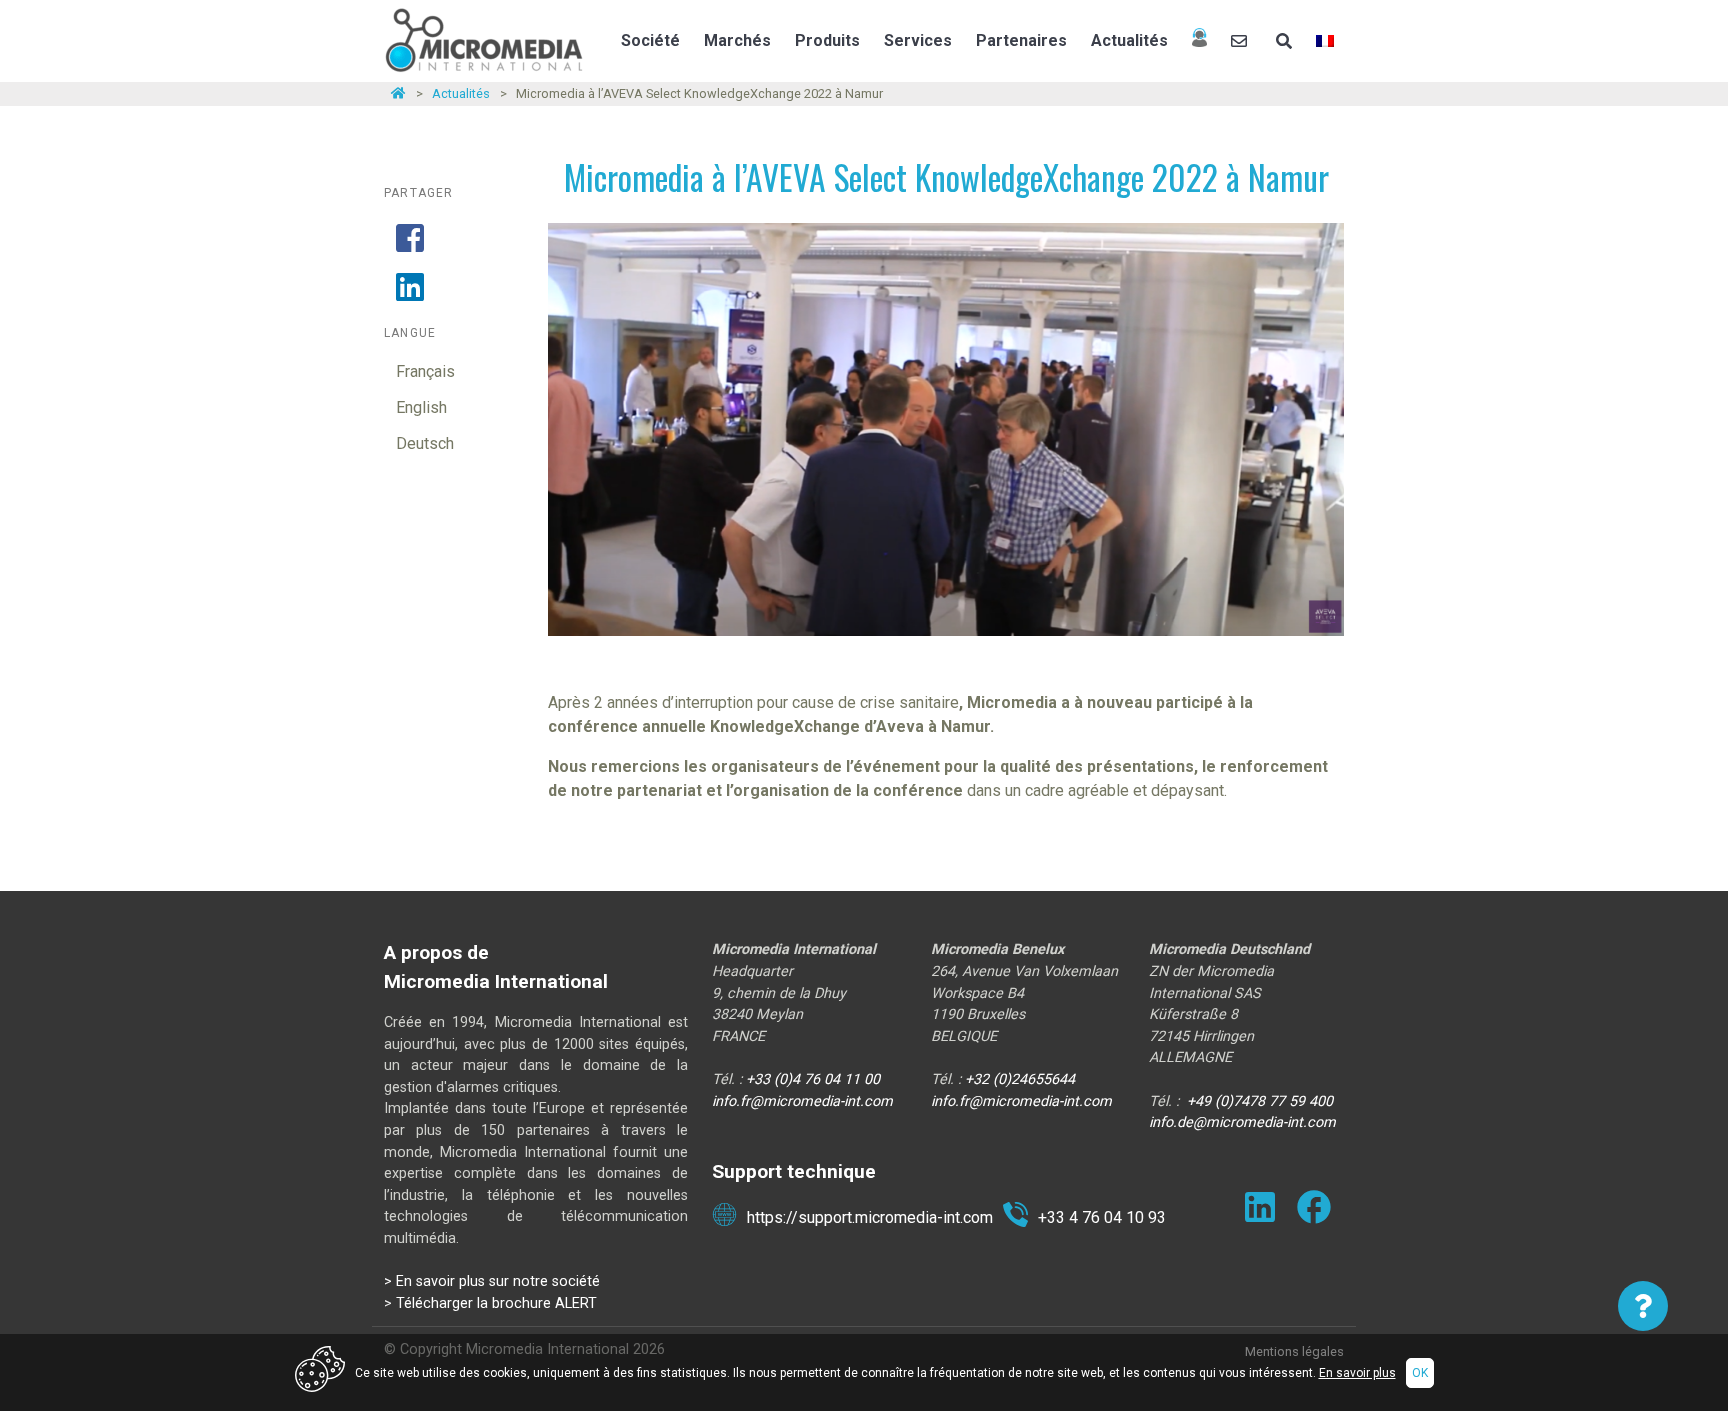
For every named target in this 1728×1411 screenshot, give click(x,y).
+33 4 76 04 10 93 (1102, 1217)
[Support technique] (1199, 41)
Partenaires (1021, 40)
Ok (1420, 1373)
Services (918, 40)
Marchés (737, 40)
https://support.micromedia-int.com (870, 1217)
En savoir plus (1357, 1373)
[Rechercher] (1284, 41)
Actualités (1129, 40)
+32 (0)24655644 (1020, 1079)
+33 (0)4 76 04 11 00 (813, 1079)
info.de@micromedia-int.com (1242, 1122)
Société (650, 40)
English (421, 407)
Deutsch (425, 443)
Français (425, 371)
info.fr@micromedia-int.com (802, 1101)
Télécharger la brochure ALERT (496, 1303)
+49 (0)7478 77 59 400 (1260, 1101)
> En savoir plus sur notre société (492, 1281)
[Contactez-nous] (1241, 41)
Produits (827, 40)
